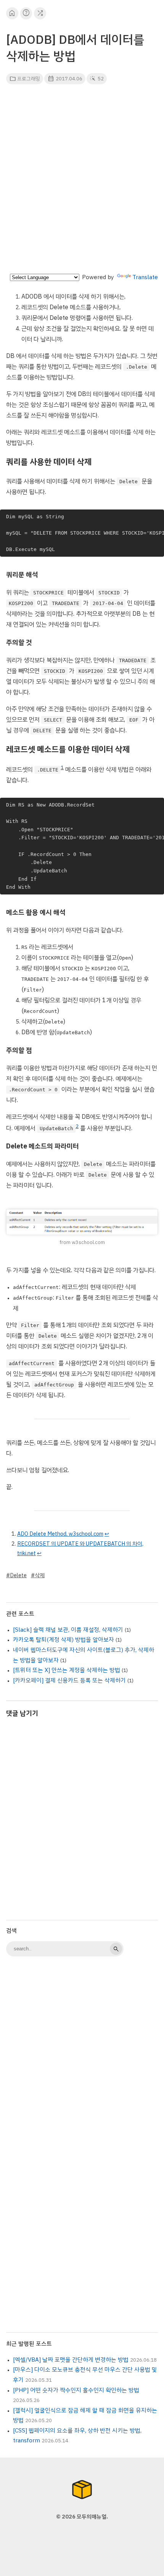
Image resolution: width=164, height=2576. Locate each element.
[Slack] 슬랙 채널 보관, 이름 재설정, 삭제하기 (68, 1630)
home (12, 13)
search (116, 1949)
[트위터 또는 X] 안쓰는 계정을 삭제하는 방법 (67, 1670)
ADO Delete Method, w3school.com (60, 1534)
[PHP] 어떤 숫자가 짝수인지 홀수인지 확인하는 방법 (76, 2390)
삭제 (40, 1575)
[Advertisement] (82, 181)
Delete (18, 1575)
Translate (145, 277)
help (26, 13)
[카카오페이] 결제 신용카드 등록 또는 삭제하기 (69, 1680)
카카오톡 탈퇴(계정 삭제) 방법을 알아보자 (64, 1640)
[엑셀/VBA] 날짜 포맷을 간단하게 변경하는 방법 (71, 2360)
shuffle (40, 13)
